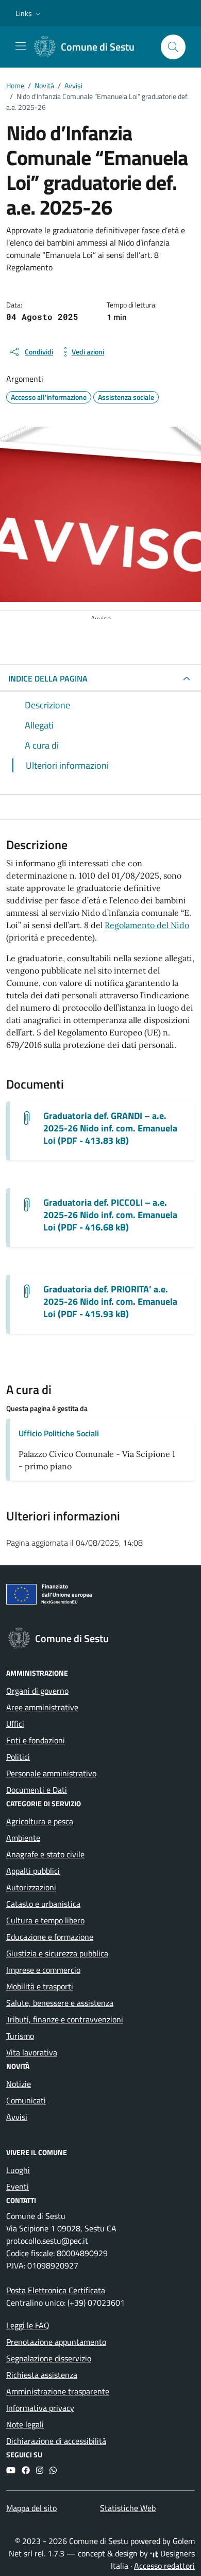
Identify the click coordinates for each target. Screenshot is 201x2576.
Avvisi (17, 2117)
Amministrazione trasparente (58, 2391)
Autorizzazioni (31, 1887)
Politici (18, 1757)
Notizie (19, 2084)
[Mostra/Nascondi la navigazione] (21, 46)
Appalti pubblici (33, 1871)
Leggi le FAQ (28, 2325)
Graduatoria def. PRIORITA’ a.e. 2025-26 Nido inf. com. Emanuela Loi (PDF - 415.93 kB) (110, 1302)
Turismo (20, 2036)
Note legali (25, 2424)
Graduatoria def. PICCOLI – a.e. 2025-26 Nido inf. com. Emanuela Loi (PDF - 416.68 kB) (110, 1215)
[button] (29, 13)
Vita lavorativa (32, 2052)
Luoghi (18, 2170)
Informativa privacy (40, 2408)
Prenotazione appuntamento (56, 2342)
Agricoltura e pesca (40, 1821)
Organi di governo (37, 1691)
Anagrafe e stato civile (45, 1854)
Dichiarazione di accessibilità (56, 2441)
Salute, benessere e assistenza (60, 2003)
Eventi (18, 2186)
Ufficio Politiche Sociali (59, 1433)
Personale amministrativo (51, 1773)
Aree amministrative (42, 1707)
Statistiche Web (128, 2508)
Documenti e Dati (37, 1790)
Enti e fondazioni (36, 1740)
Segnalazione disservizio (49, 2358)
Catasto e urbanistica (43, 1904)
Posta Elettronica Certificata (56, 2290)
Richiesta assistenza (42, 2375)
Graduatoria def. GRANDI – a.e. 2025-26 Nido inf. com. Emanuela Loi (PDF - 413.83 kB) (110, 1128)
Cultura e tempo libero (45, 1920)
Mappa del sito (31, 2508)
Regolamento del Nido (147, 925)
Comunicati (26, 2100)
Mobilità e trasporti (40, 1986)
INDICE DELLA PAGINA (48, 678)
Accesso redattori (164, 2566)
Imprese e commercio (43, 1970)
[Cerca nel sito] (173, 47)
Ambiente (23, 1838)
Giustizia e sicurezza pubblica (57, 1953)
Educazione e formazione (50, 1937)
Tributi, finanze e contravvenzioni (65, 2019)
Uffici (15, 1724)
